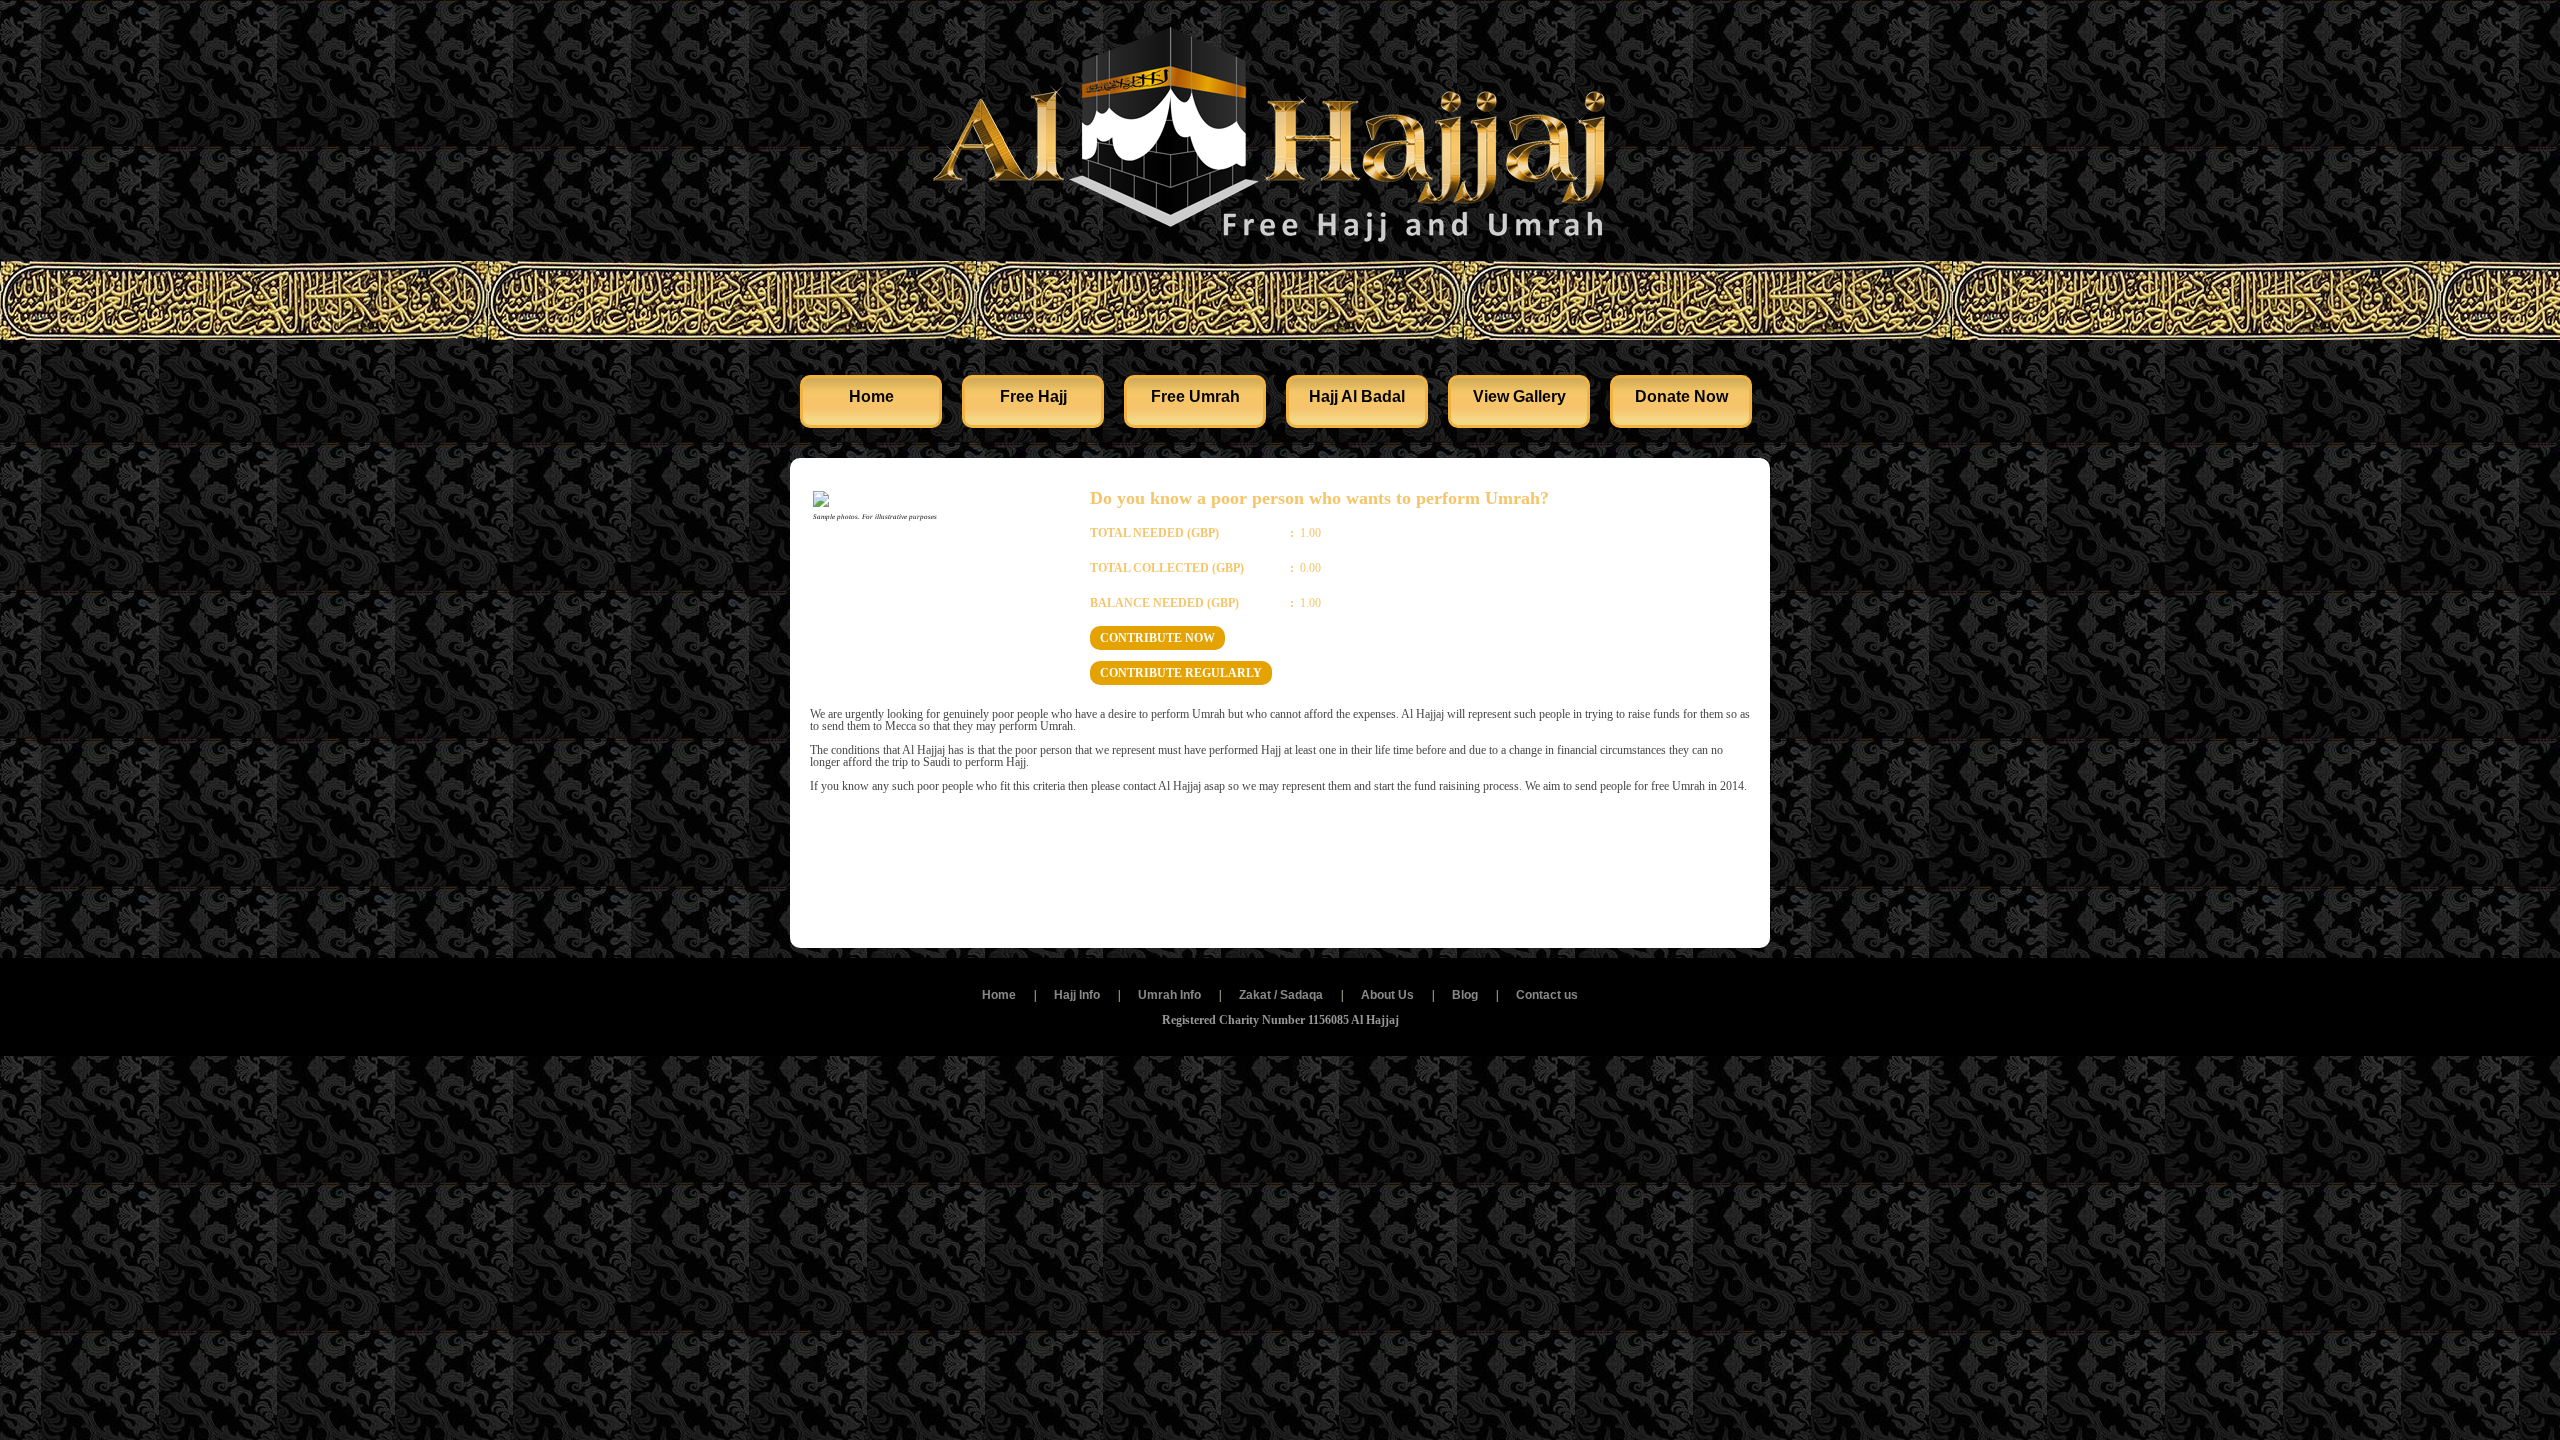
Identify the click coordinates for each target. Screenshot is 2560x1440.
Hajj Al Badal (1357, 396)
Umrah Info (1169, 995)
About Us (1387, 995)
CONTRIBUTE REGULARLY (1181, 673)
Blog (1465, 995)
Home (871, 396)
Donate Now (1681, 396)
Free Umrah (1195, 396)
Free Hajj (1033, 396)
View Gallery (1519, 396)
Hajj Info (1077, 995)
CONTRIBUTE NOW (1157, 638)
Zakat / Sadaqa (1281, 995)
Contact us (1547, 995)
